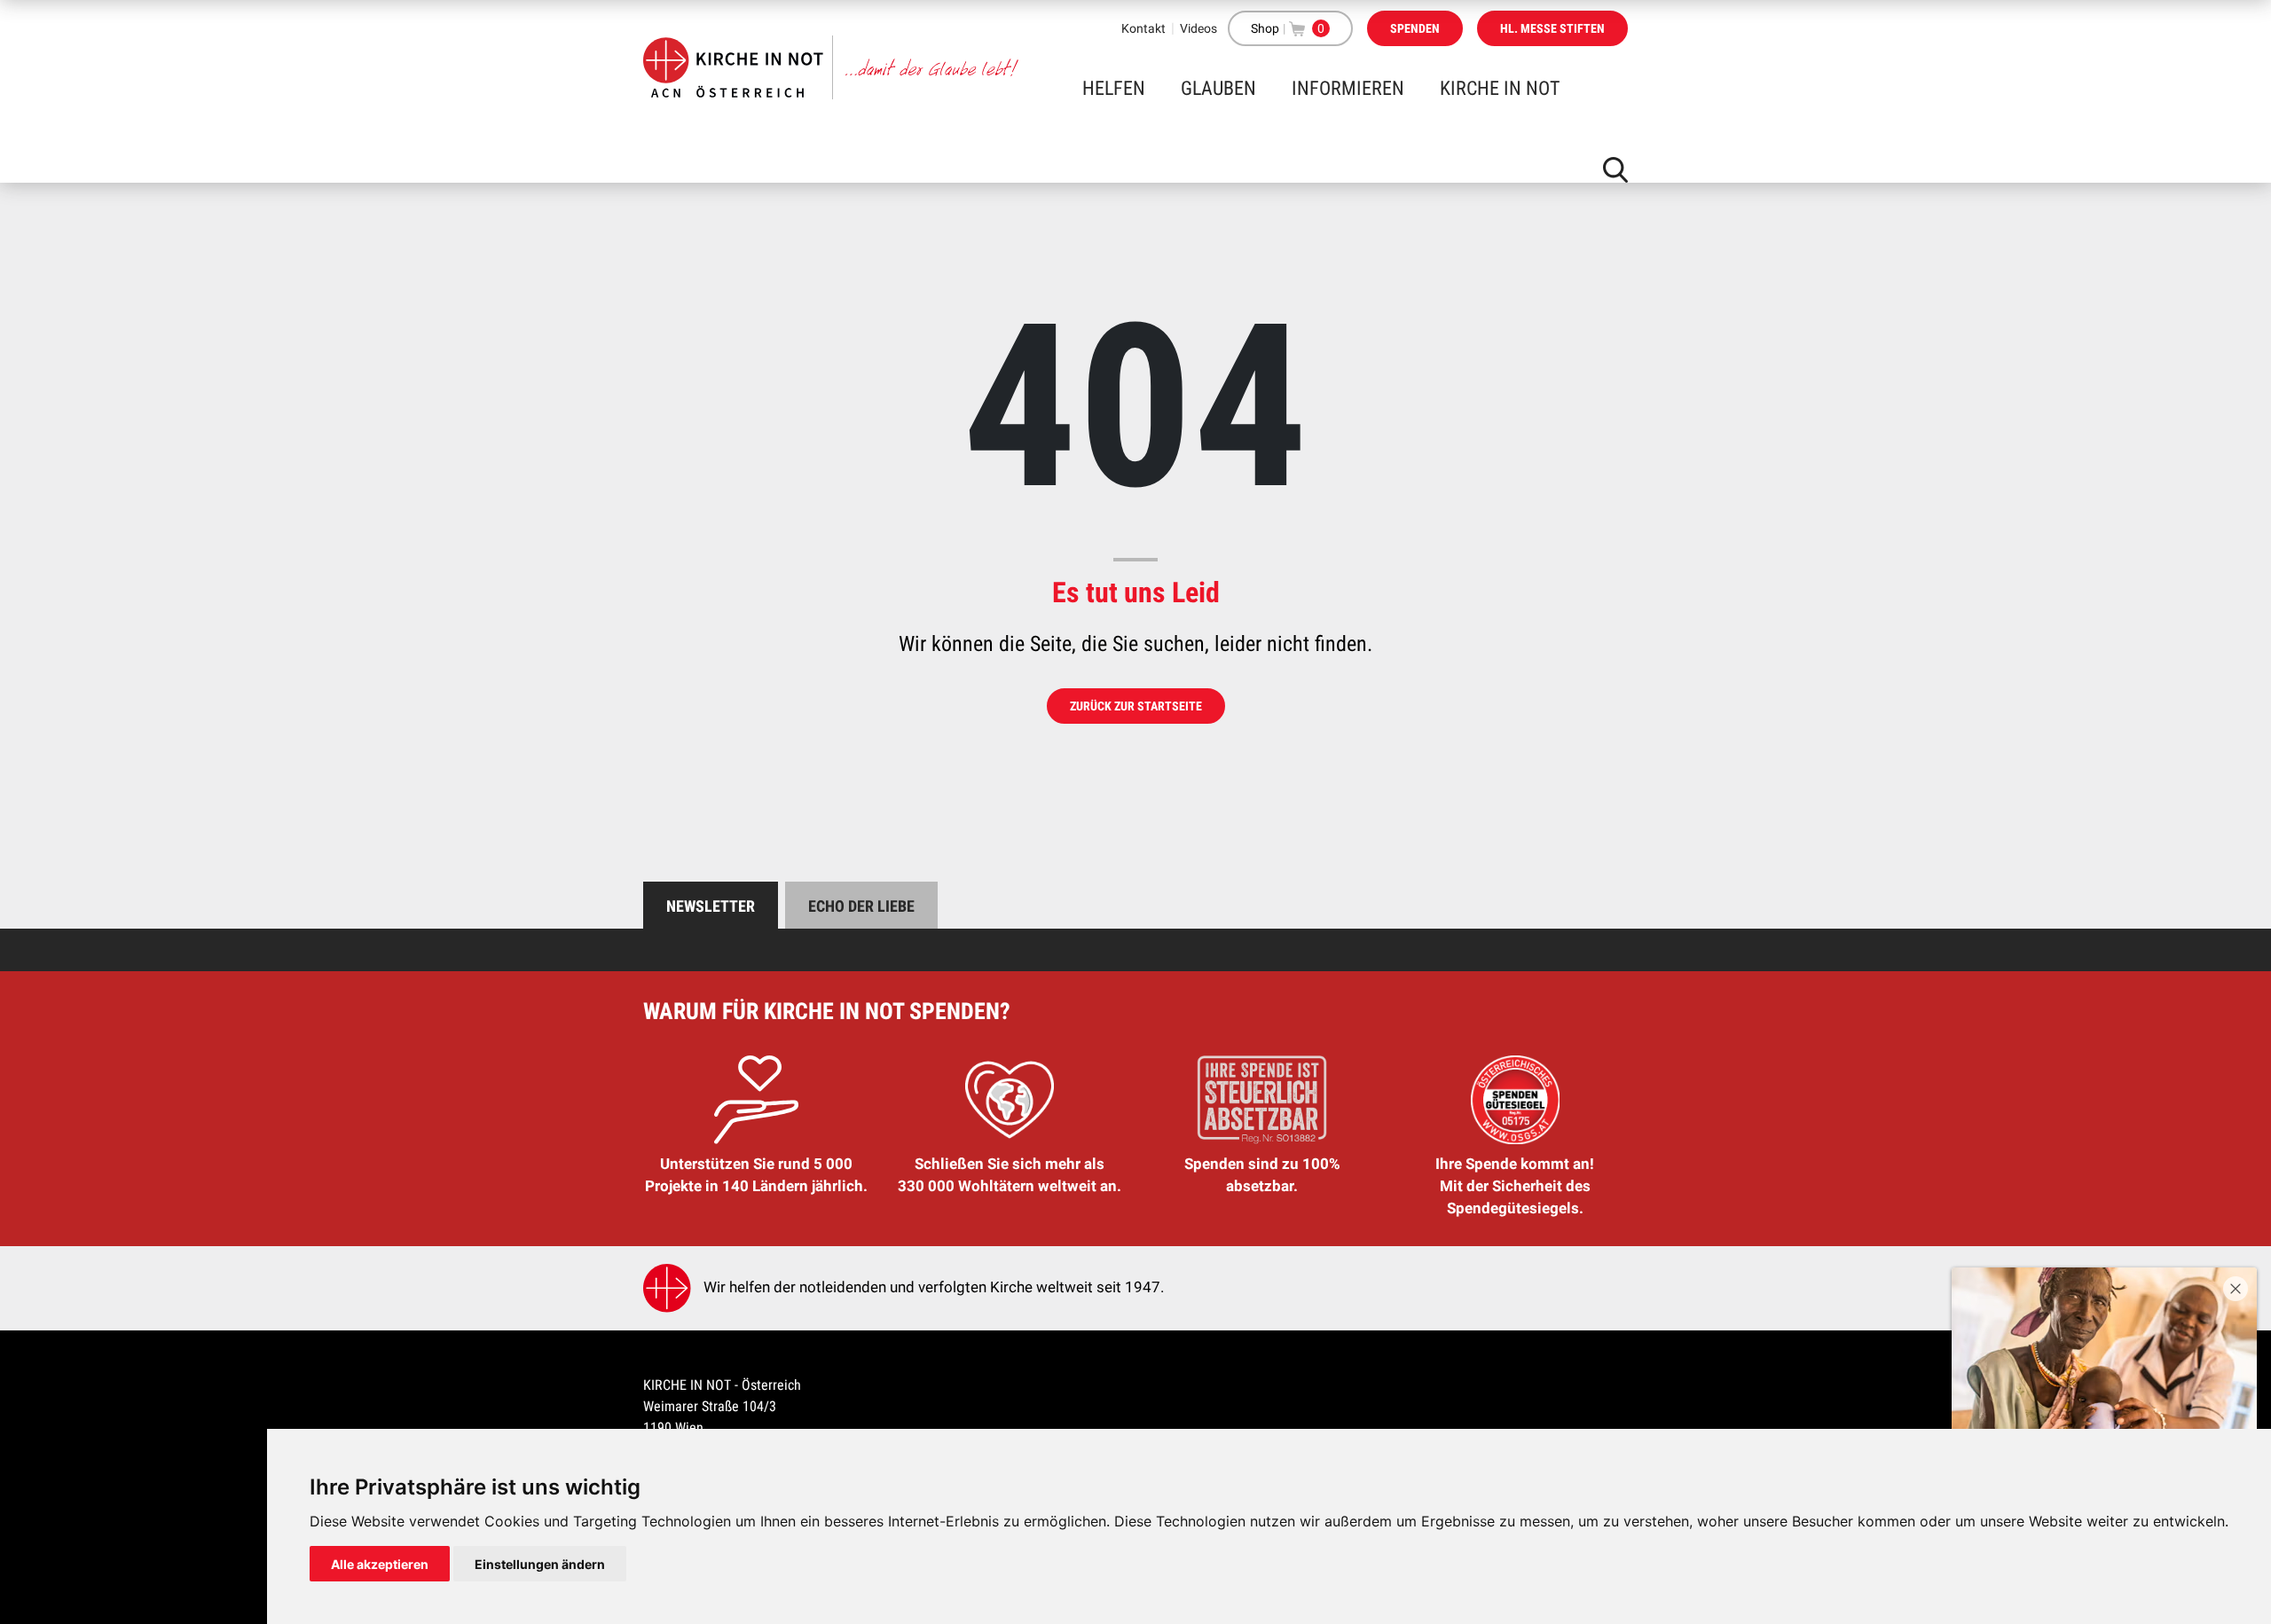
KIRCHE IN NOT (1500, 88)
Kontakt (1143, 28)
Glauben (1218, 88)
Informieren (1348, 88)
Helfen (1114, 88)
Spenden (1415, 28)
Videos (1198, 28)
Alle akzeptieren (380, 1564)
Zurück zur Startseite (1136, 706)
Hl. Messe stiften (1552, 28)
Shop (1265, 28)
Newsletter (711, 906)
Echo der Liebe (861, 906)
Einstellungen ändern (540, 1564)
